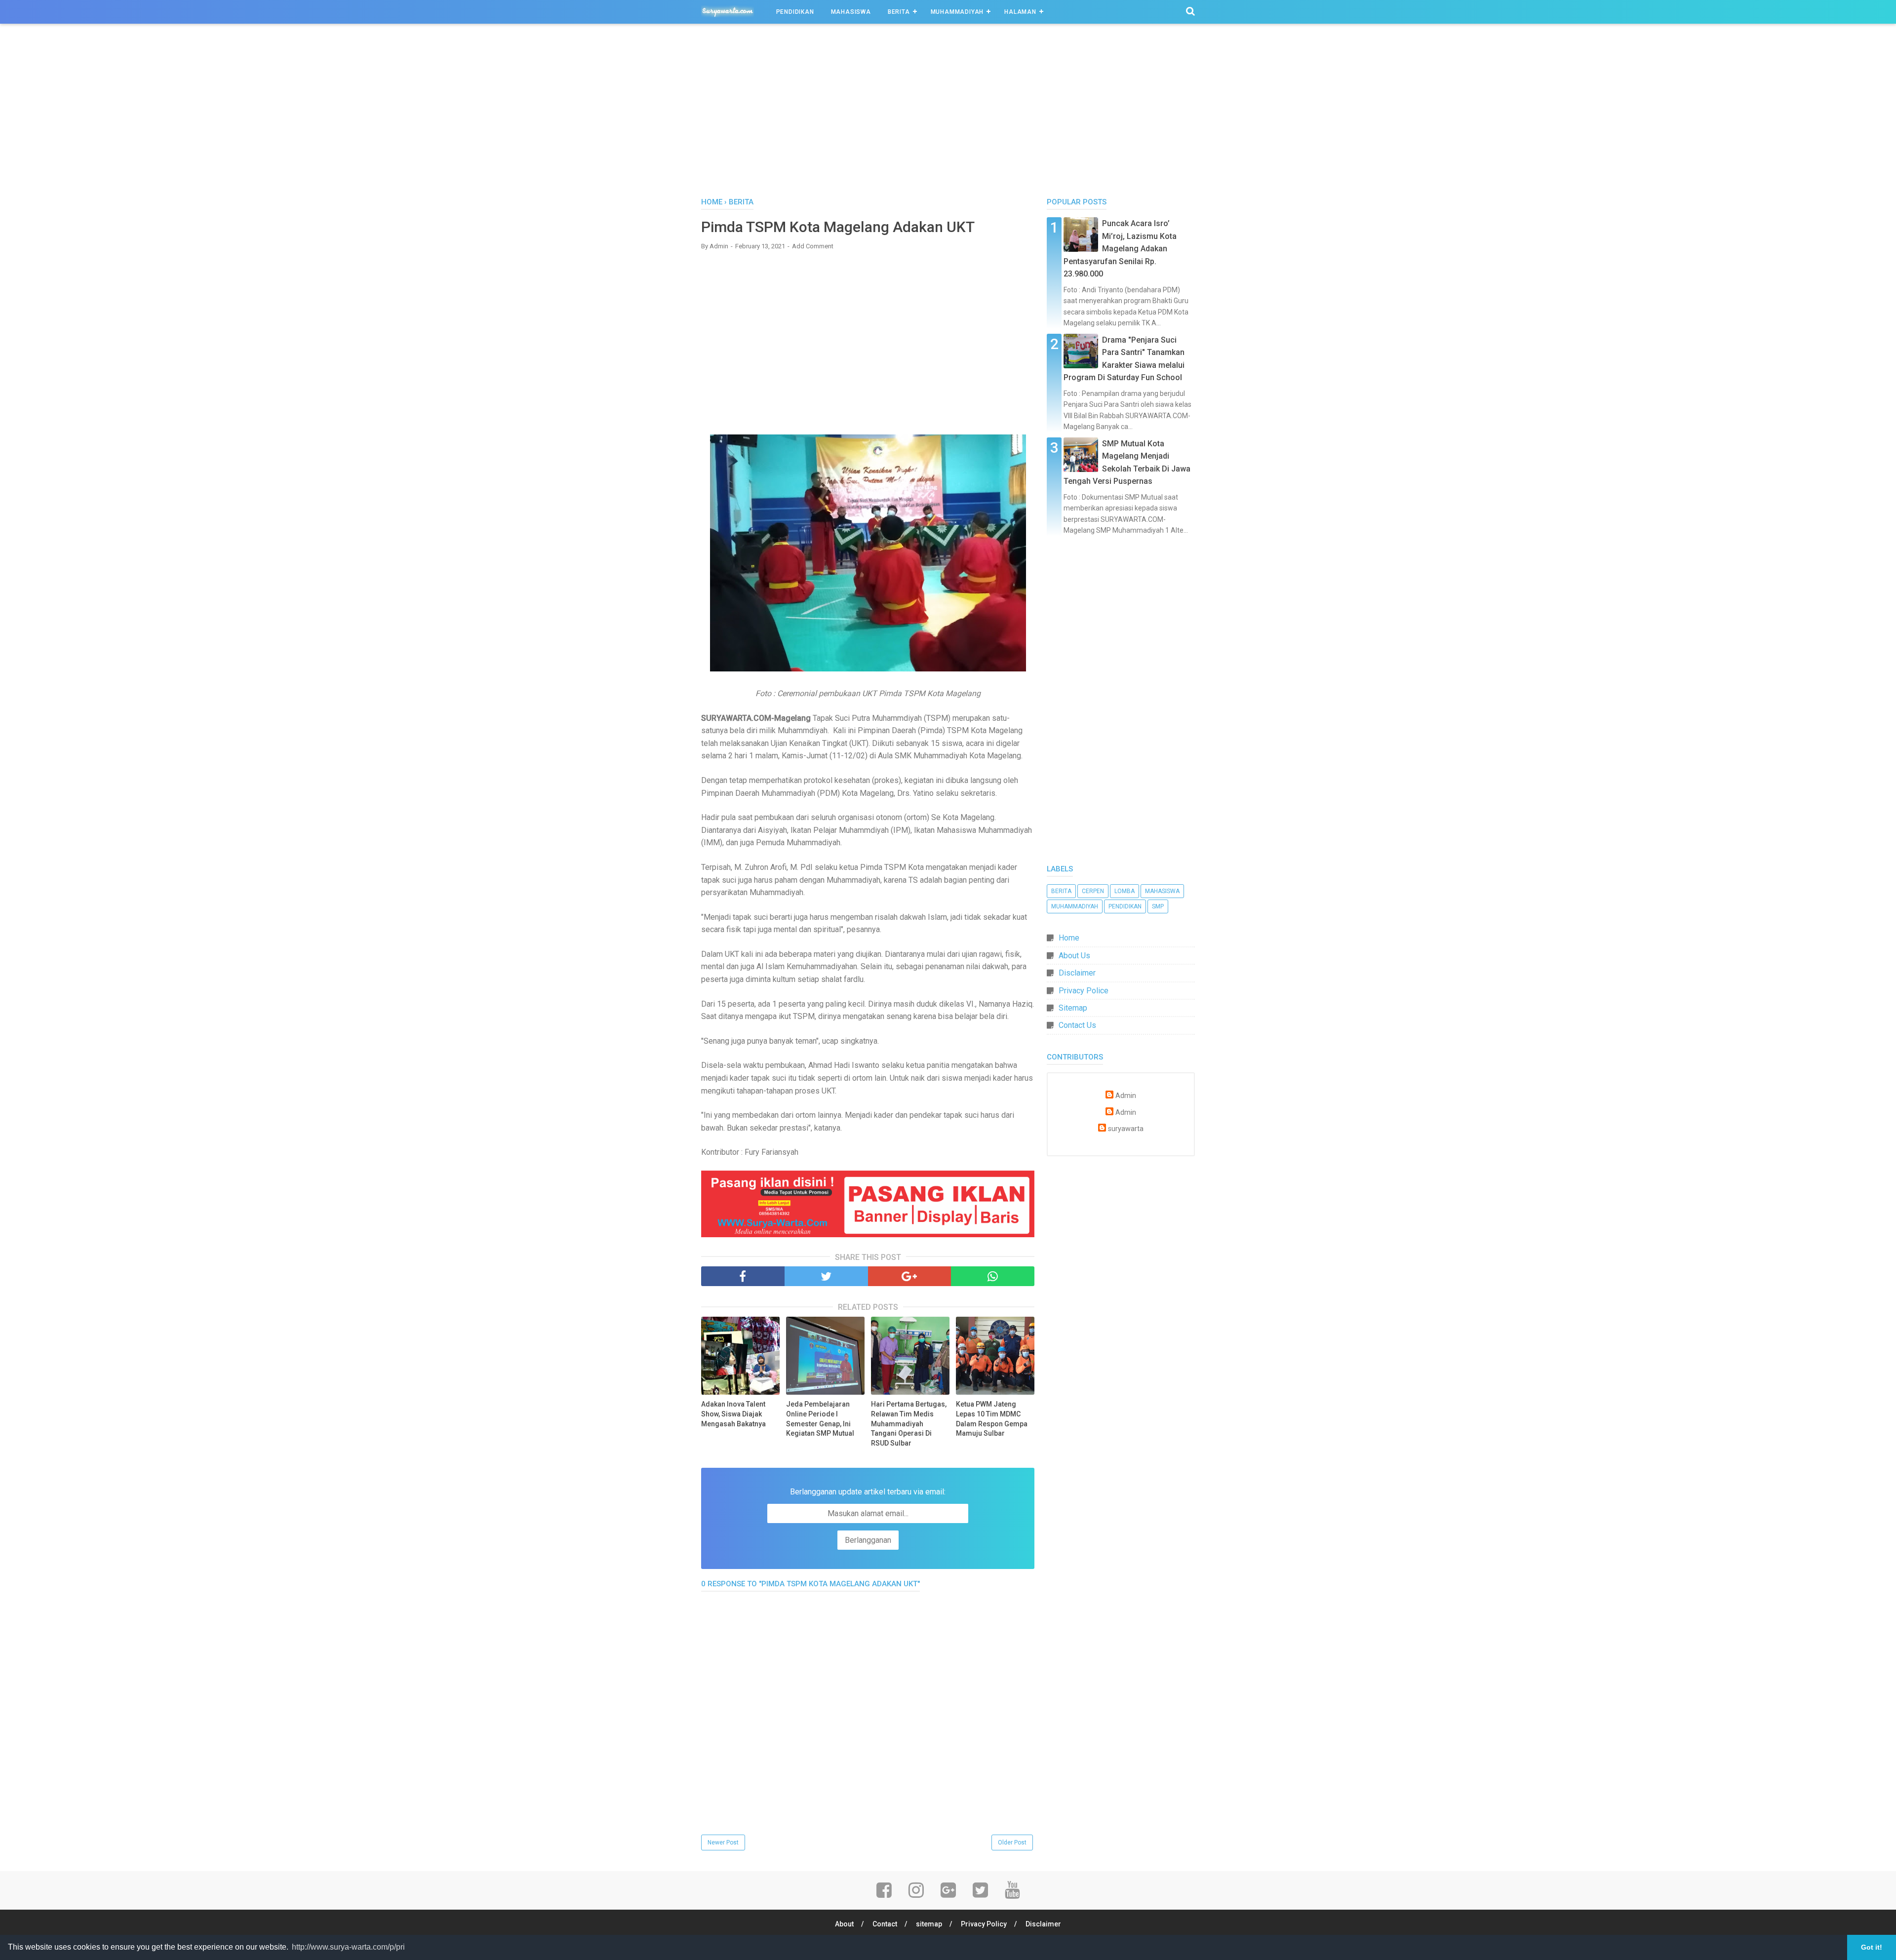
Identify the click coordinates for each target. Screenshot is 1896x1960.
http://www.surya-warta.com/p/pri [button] (348, 1947)
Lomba (1125, 891)
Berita (899, 12)
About (844, 1924)
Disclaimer (1077, 973)
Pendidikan (795, 12)
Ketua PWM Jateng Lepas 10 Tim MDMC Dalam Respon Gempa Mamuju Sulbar (992, 1419)
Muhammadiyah (957, 12)
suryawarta (1126, 1129)
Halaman (1020, 12)
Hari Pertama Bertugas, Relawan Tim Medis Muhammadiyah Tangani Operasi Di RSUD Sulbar (909, 1423)
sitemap (929, 1924)
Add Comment (813, 246)
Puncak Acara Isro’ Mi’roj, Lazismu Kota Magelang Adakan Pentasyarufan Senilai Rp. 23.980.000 (1120, 249)
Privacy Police (1084, 991)
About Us (1074, 956)
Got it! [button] (1872, 1947)
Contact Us (1077, 1025)
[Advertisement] (948, 113)
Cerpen (1093, 891)
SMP (1158, 906)
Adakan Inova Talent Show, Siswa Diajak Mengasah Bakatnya (733, 1414)
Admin (1126, 1096)
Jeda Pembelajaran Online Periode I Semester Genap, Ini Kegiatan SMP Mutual (820, 1419)
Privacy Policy (984, 1924)
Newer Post (723, 1842)
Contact (885, 1924)
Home (1069, 938)
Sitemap (1073, 1008)
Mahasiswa (851, 12)
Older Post (1012, 1842)
